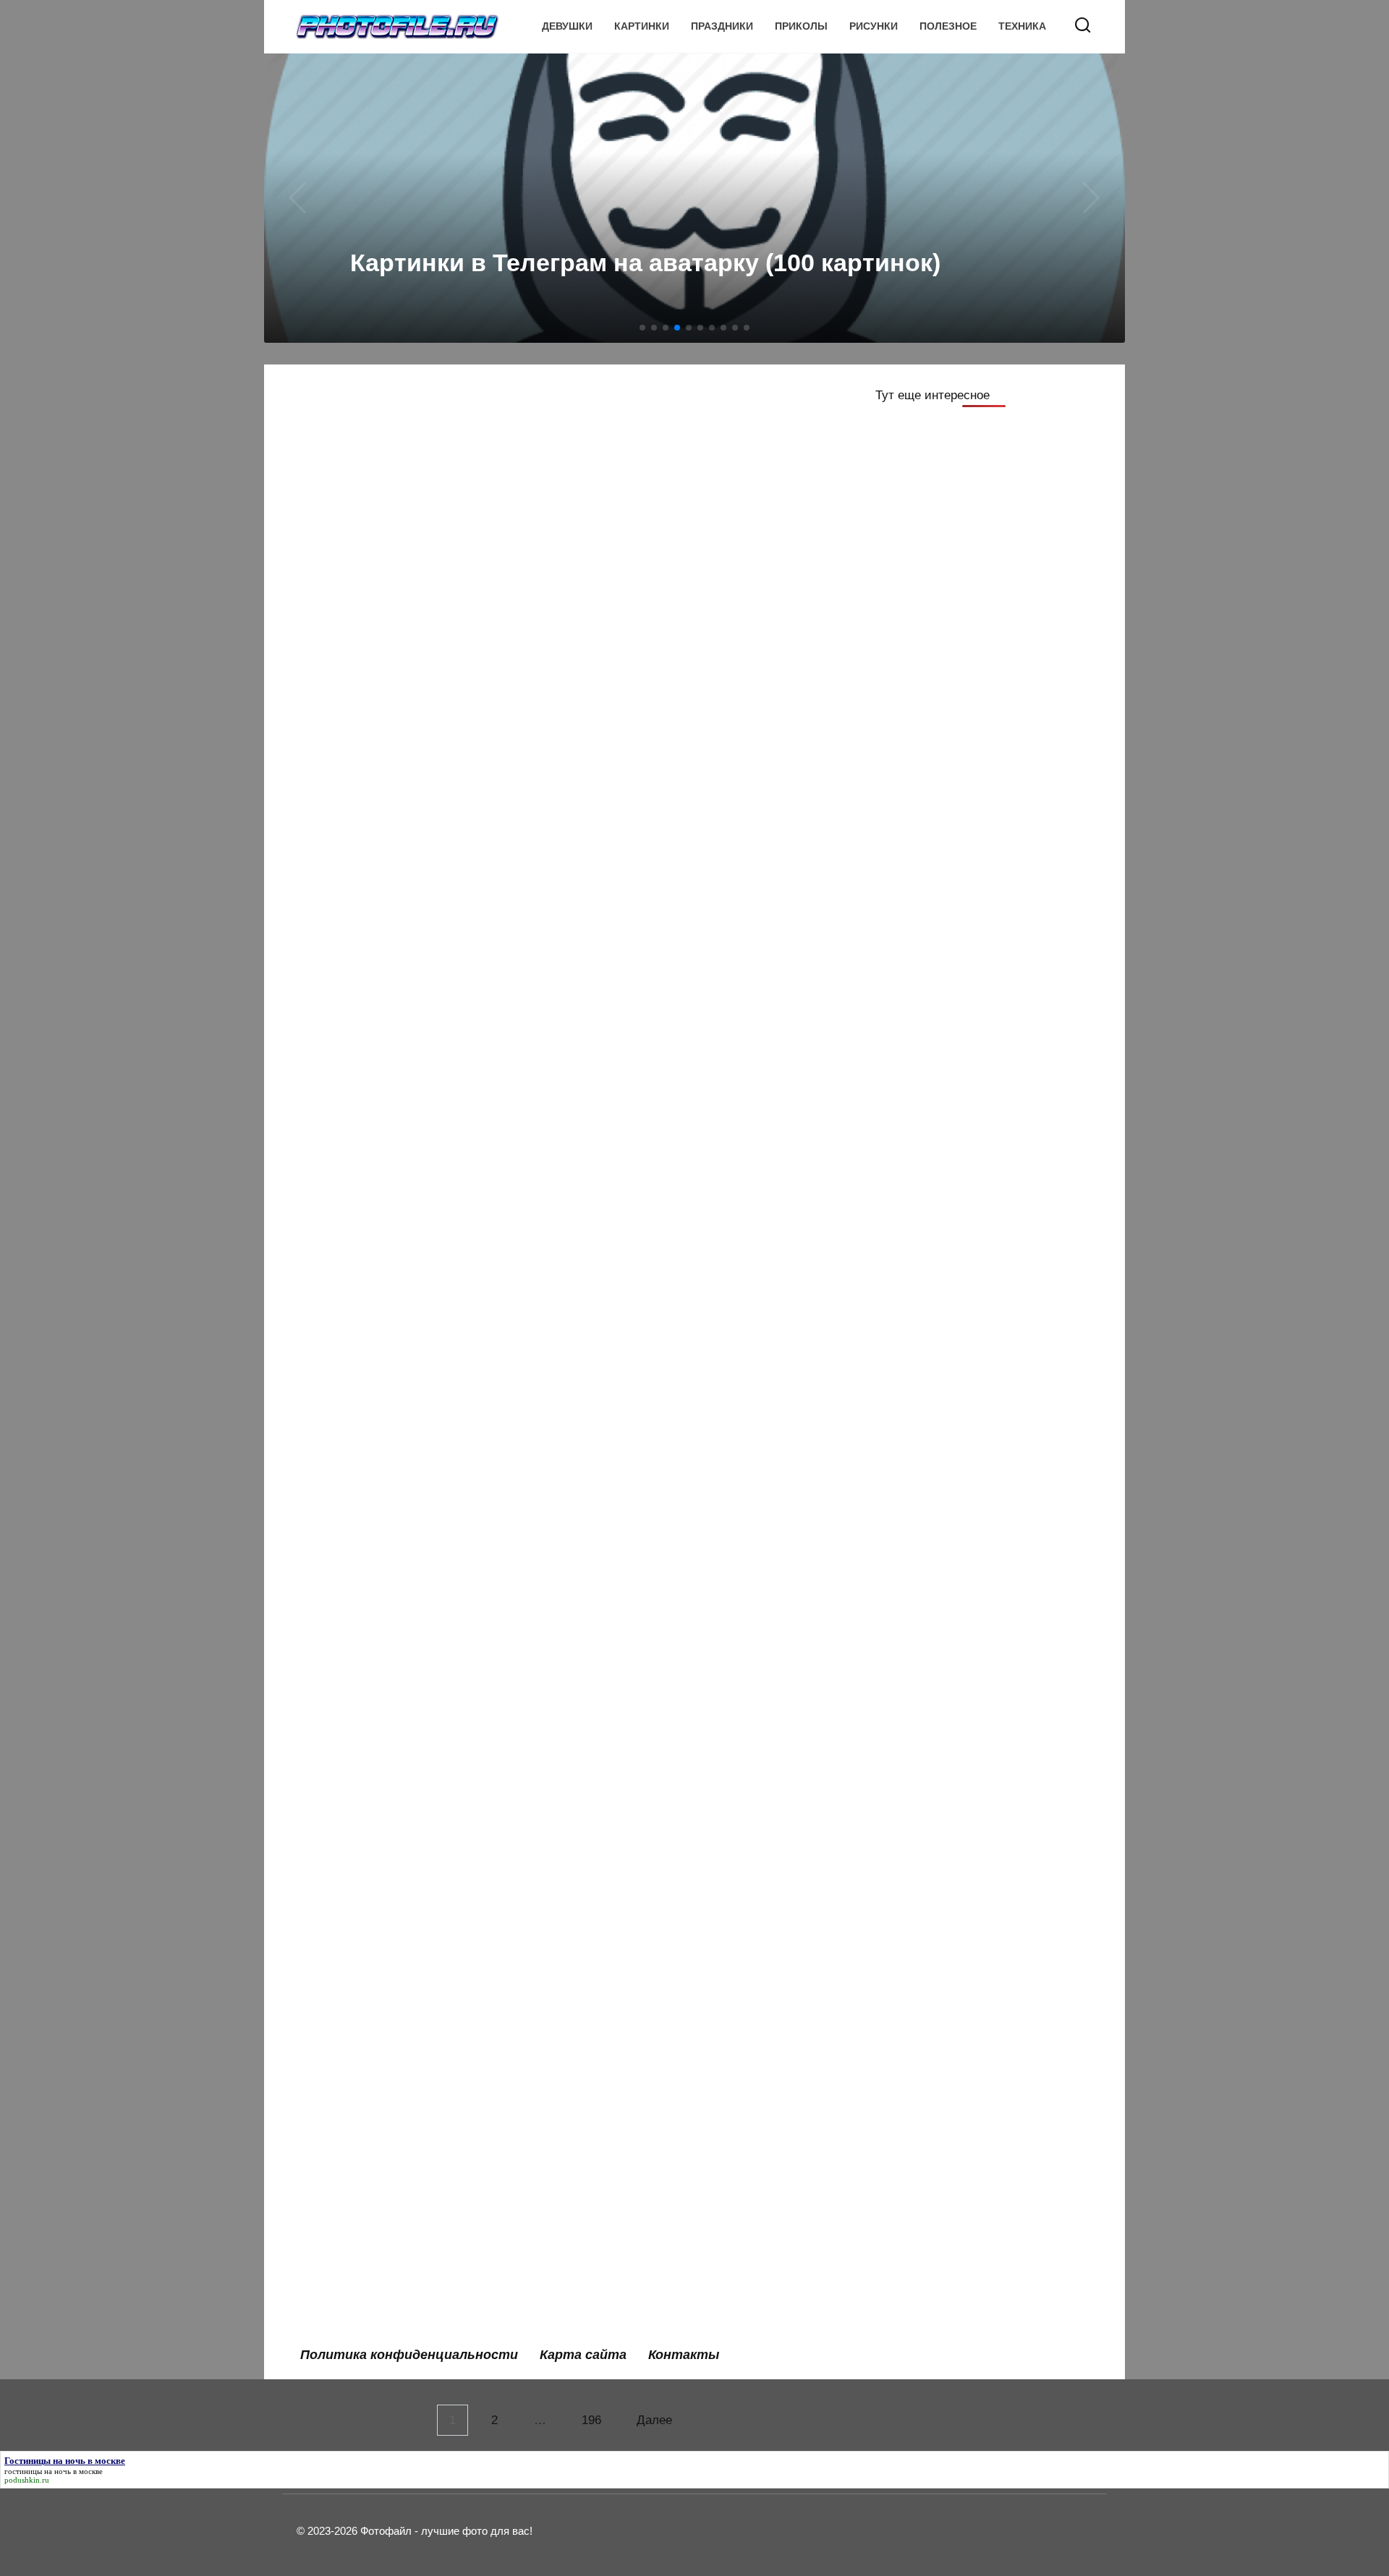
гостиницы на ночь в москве (54, 2471)
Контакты (684, 2355)
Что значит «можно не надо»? (400, 1973)
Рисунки (874, 26)
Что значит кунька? (369, 2074)
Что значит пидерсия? (378, 2176)
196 (591, 2420)
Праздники (722, 26)
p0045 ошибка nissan (653, 1531)
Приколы (801, 26)
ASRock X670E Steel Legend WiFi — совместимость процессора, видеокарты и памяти (696, 578)
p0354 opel (342, 1752)
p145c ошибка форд (650, 1228)
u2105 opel (342, 1329)
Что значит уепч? (641, 2176)
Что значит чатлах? (647, 2074)
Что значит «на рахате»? (663, 1752)
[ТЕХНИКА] (697, 533)
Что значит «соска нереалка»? (682, 1329)
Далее (654, 2420)
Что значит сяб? (359, 1855)
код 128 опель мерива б (662, 974)
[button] (642, 328)
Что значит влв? (360, 1531)
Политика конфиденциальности (409, 2355)
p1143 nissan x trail (366, 1228)
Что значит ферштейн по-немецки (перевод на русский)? (413, 1642)
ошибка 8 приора (362, 2277)
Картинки (642, 26)
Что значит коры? (642, 1430)
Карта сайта (583, 2355)
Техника (1022, 26)
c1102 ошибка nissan (374, 1430)
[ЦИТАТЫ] (418, 533)
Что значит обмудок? (653, 2277)
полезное (948, 26)
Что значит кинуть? (647, 1633)
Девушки (567, 26)
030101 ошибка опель (655, 1973)
